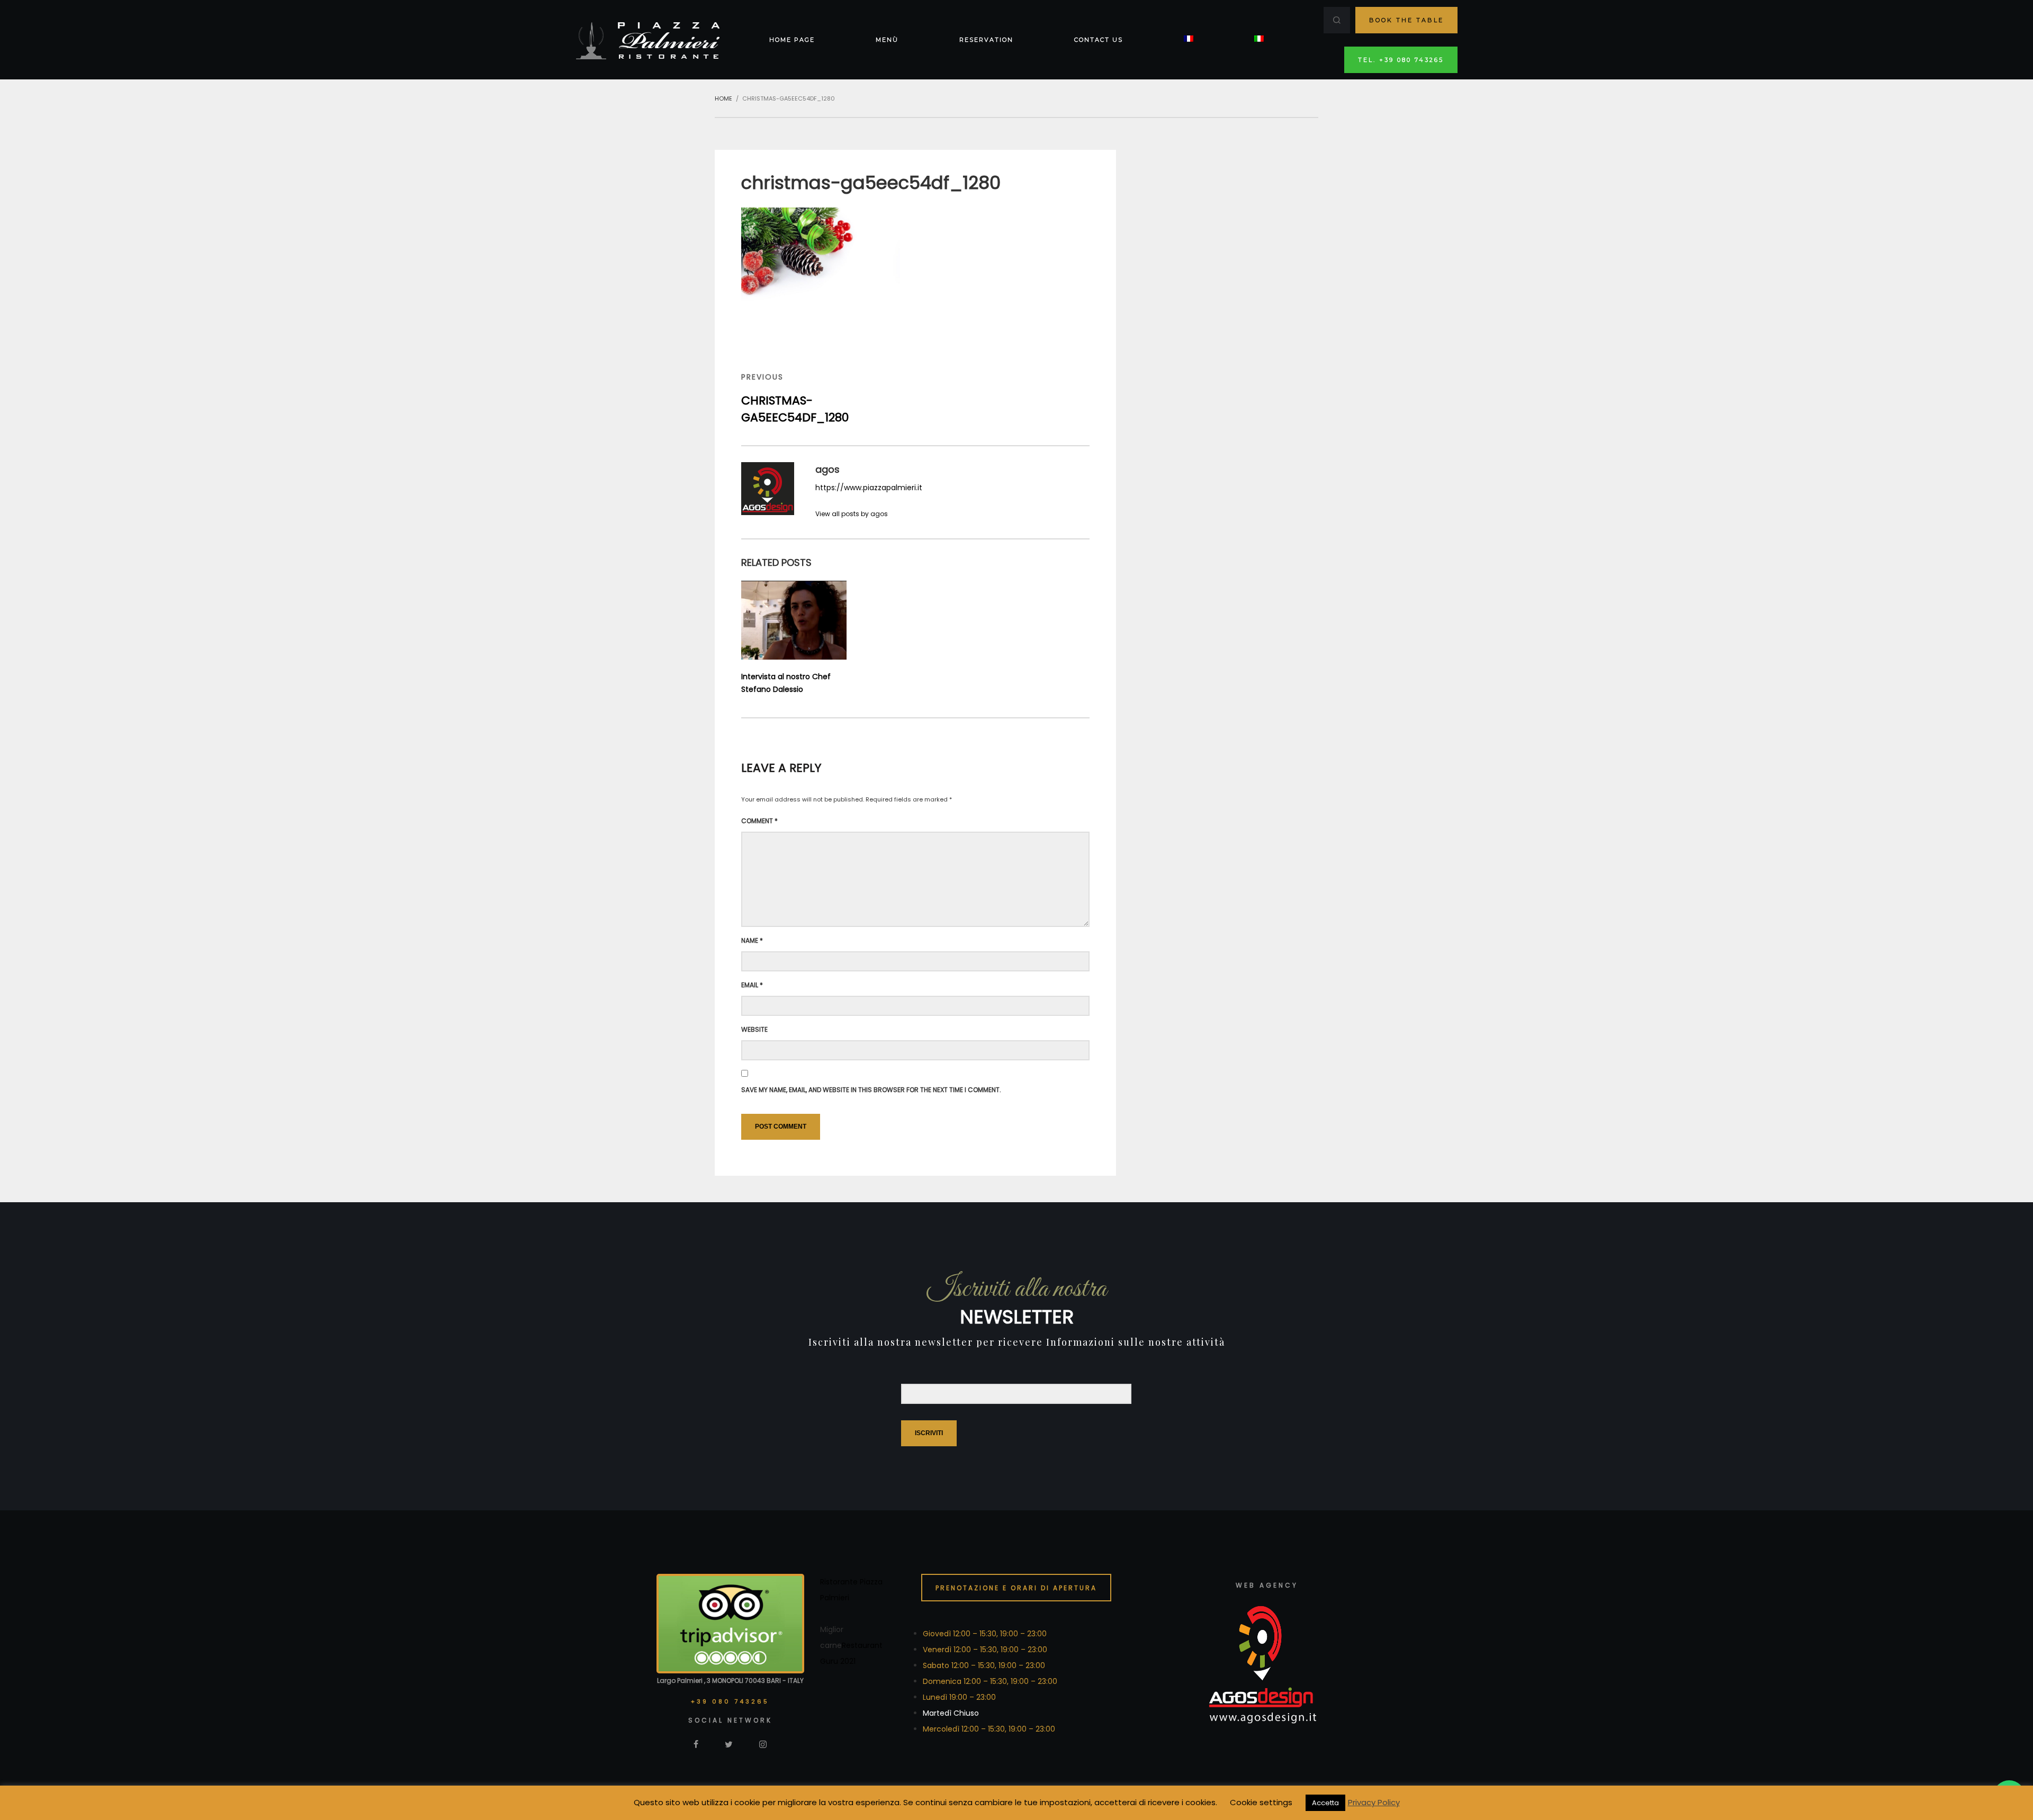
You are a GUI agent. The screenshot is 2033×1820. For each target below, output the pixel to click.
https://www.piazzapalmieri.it (869, 488)
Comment (759, 821)
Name (752, 940)
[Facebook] (696, 1744)
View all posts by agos (852, 514)
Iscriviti (929, 1433)
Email (752, 985)
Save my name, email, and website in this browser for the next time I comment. (871, 1090)
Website (754, 1029)
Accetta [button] (1325, 1803)
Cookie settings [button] (1261, 1802)
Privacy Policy (1374, 1802)
